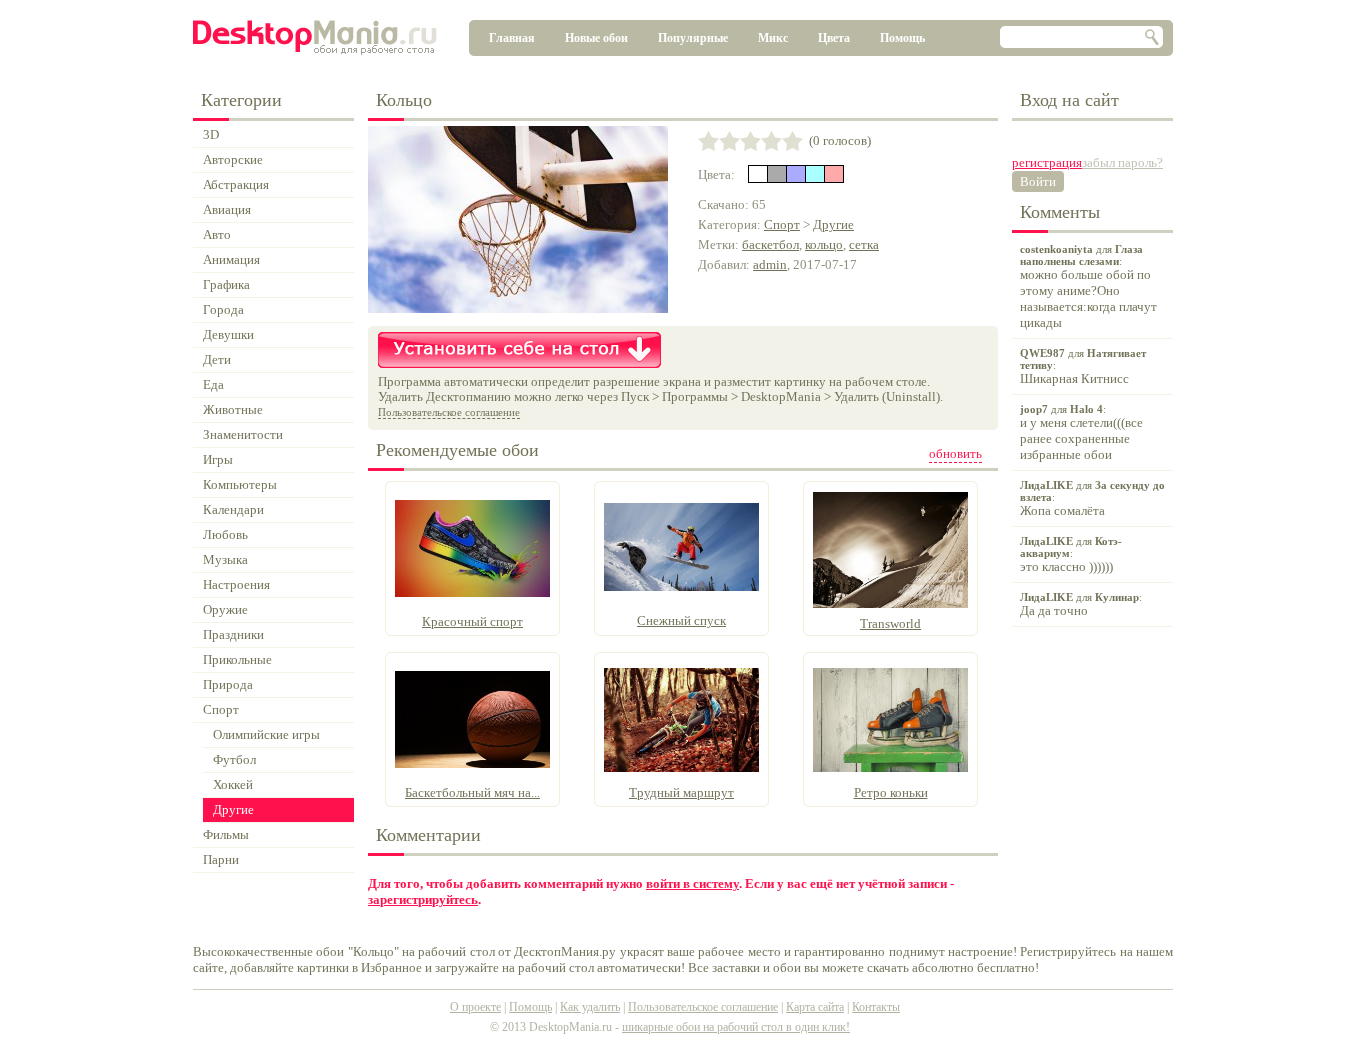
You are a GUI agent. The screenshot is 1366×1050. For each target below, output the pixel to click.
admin (770, 264)
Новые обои (596, 38)
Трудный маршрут (681, 792)
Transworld (890, 623)
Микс (773, 38)
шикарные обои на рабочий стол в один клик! (736, 1027)
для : (1088, 286)
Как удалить (590, 1007)
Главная (512, 38)
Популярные (693, 38)
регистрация (1047, 162)
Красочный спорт (472, 621)
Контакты (876, 1007)
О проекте (475, 1007)
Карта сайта (815, 1007)
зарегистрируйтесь (423, 899)
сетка (864, 244)
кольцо (824, 244)
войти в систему (692, 883)
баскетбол (770, 244)
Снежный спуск (681, 620)
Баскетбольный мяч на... (472, 792)
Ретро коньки (891, 792)
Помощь (902, 38)
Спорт (782, 224)
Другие (833, 224)
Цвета (834, 38)
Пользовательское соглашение (449, 412)
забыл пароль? (1122, 162)
